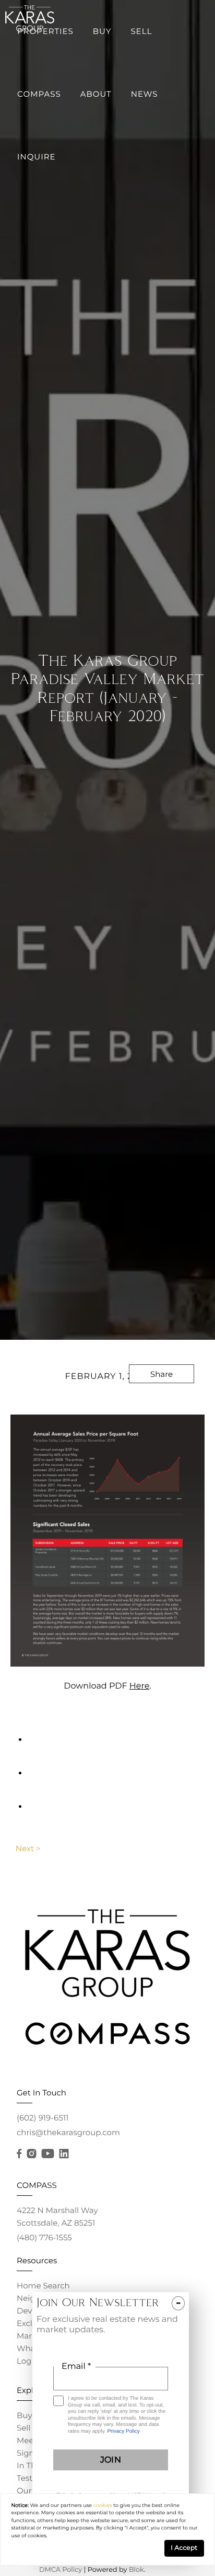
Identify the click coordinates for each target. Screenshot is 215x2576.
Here (140, 1686)
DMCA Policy (61, 2570)
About (96, 94)
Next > (28, 1848)
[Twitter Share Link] (162, 1402)
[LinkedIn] (64, 2154)
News (145, 94)
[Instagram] (31, 2154)
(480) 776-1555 (44, 2237)
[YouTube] (47, 2154)
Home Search (43, 2286)
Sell (141, 31)
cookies (103, 2506)
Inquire (37, 157)
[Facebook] (19, 2154)
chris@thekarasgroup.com (68, 2132)
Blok (136, 2570)
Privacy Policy (123, 2431)
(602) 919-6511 (43, 2118)
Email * (76, 2367)
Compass (39, 94)
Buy (102, 31)
